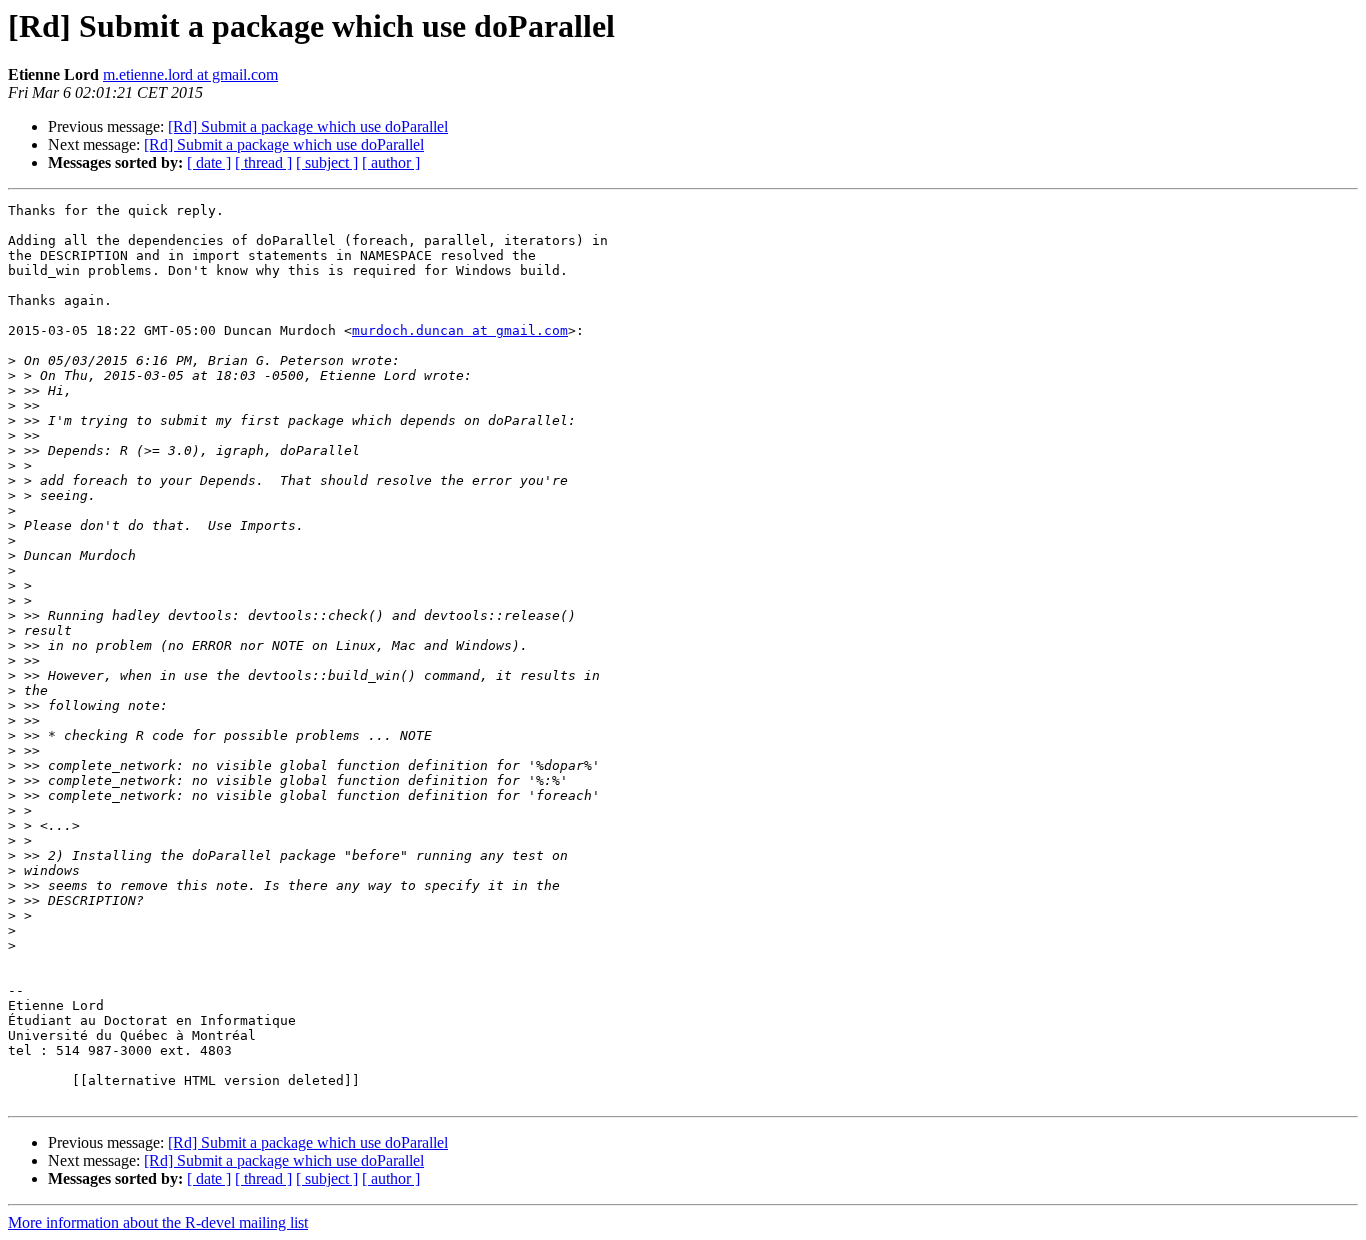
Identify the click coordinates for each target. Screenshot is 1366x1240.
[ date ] (209, 162)
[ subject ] (327, 162)
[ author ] (391, 162)
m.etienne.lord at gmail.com (190, 74)
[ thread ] (263, 162)
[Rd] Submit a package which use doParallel (308, 126)
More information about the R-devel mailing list (158, 1222)
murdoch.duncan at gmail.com (460, 330)
